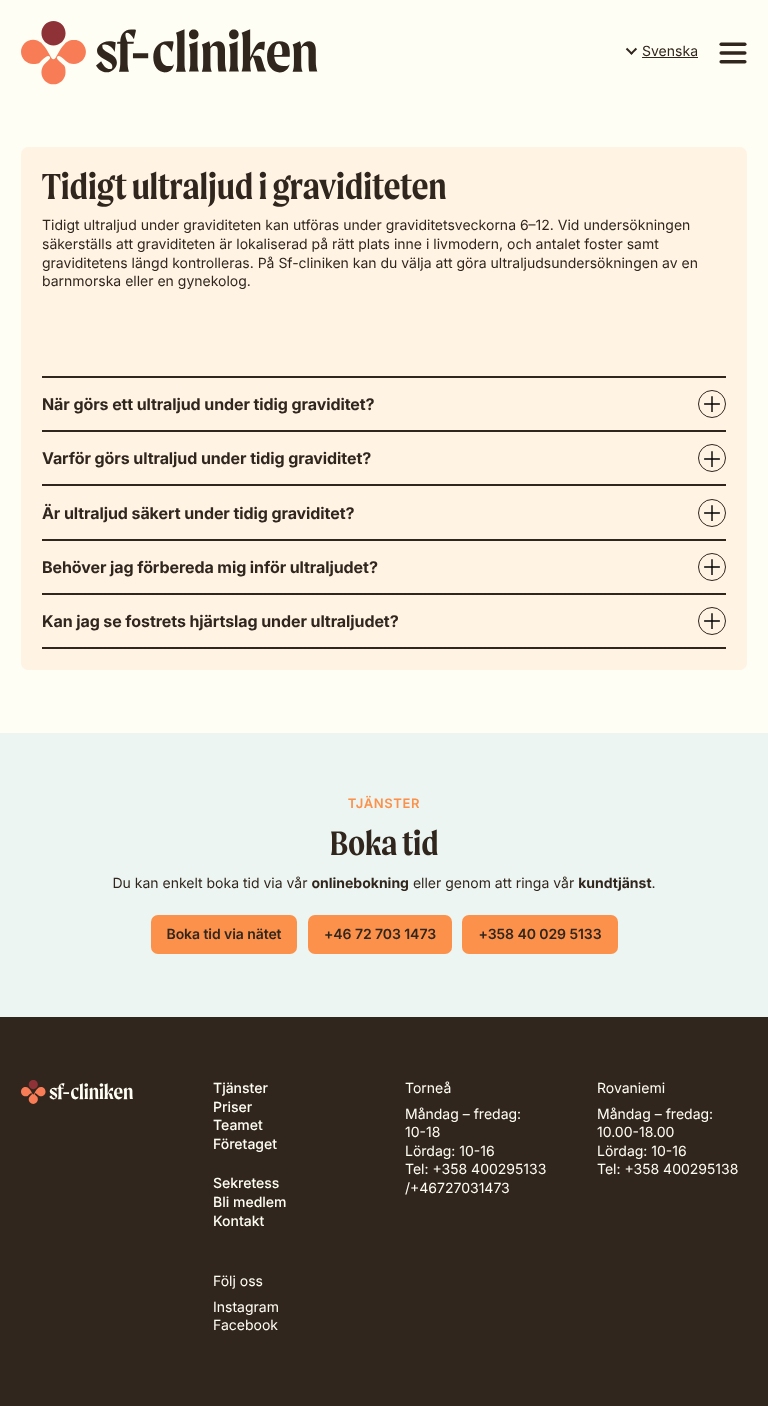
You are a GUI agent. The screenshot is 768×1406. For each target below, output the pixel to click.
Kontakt (238, 1221)
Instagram (246, 1307)
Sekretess (246, 1183)
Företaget (245, 1144)
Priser (232, 1107)
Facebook (245, 1325)
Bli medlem (249, 1202)
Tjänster (240, 1088)
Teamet (238, 1125)
